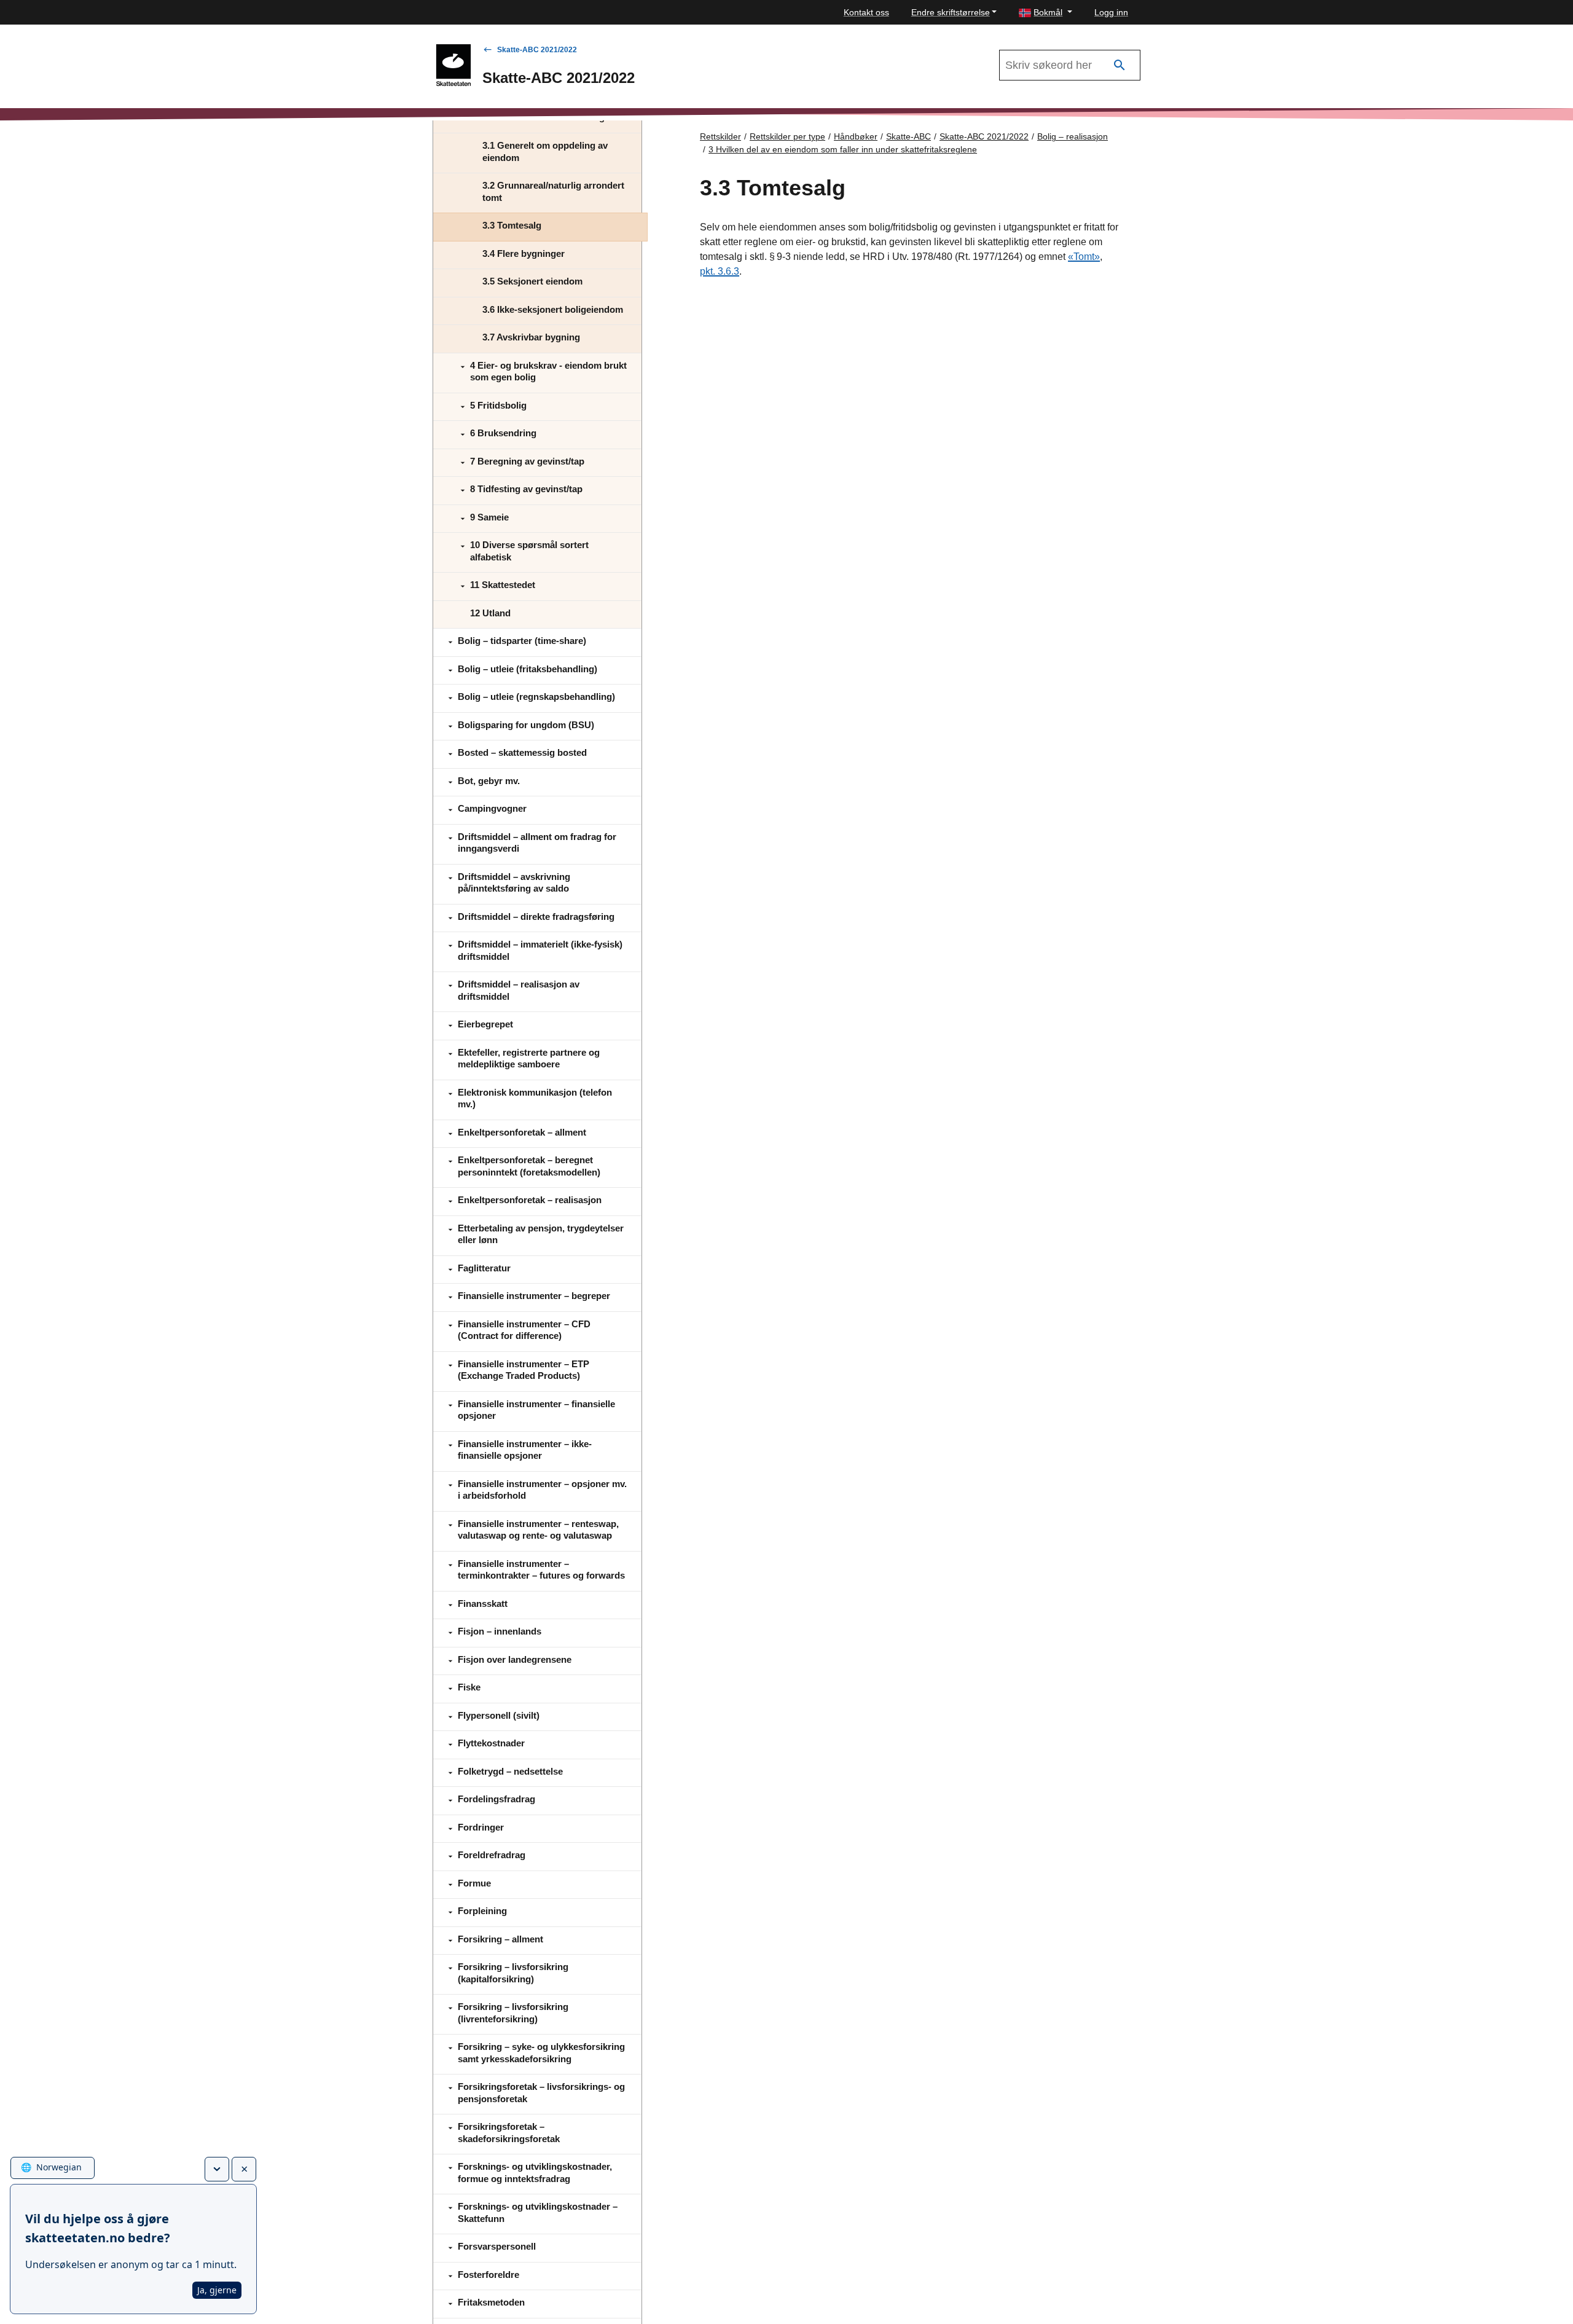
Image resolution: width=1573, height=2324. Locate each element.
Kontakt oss (866, 12)
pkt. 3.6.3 (720, 271)
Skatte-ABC (908, 136)
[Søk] (1120, 65)
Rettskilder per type (787, 136)
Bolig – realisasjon (1073, 136)
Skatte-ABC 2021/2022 (537, 50)
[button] (1045, 13)
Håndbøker (856, 136)
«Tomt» (1084, 257)
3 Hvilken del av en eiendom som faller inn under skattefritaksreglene (843, 149)
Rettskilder (720, 136)
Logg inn (1111, 12)
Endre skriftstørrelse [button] (951, 12)
